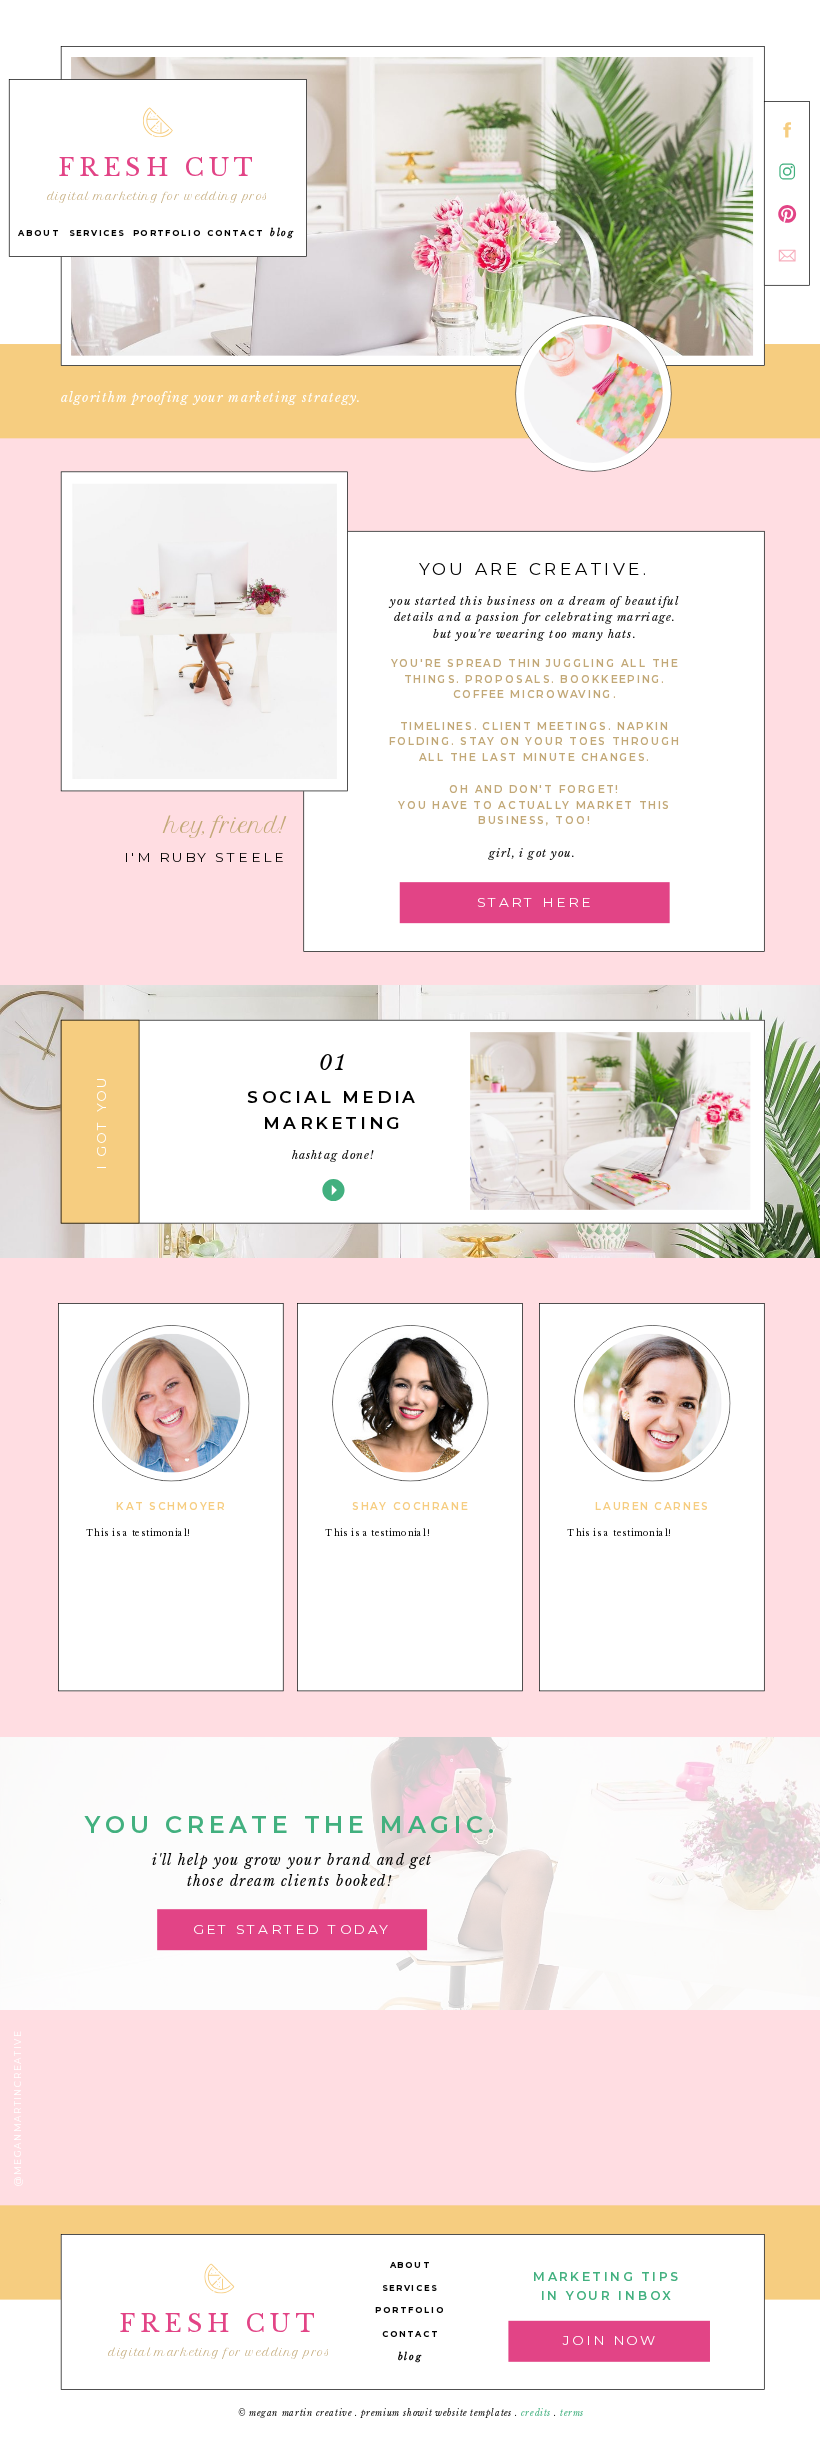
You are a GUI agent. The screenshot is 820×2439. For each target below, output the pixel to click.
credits (536, 2413)
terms (572, 2413)
